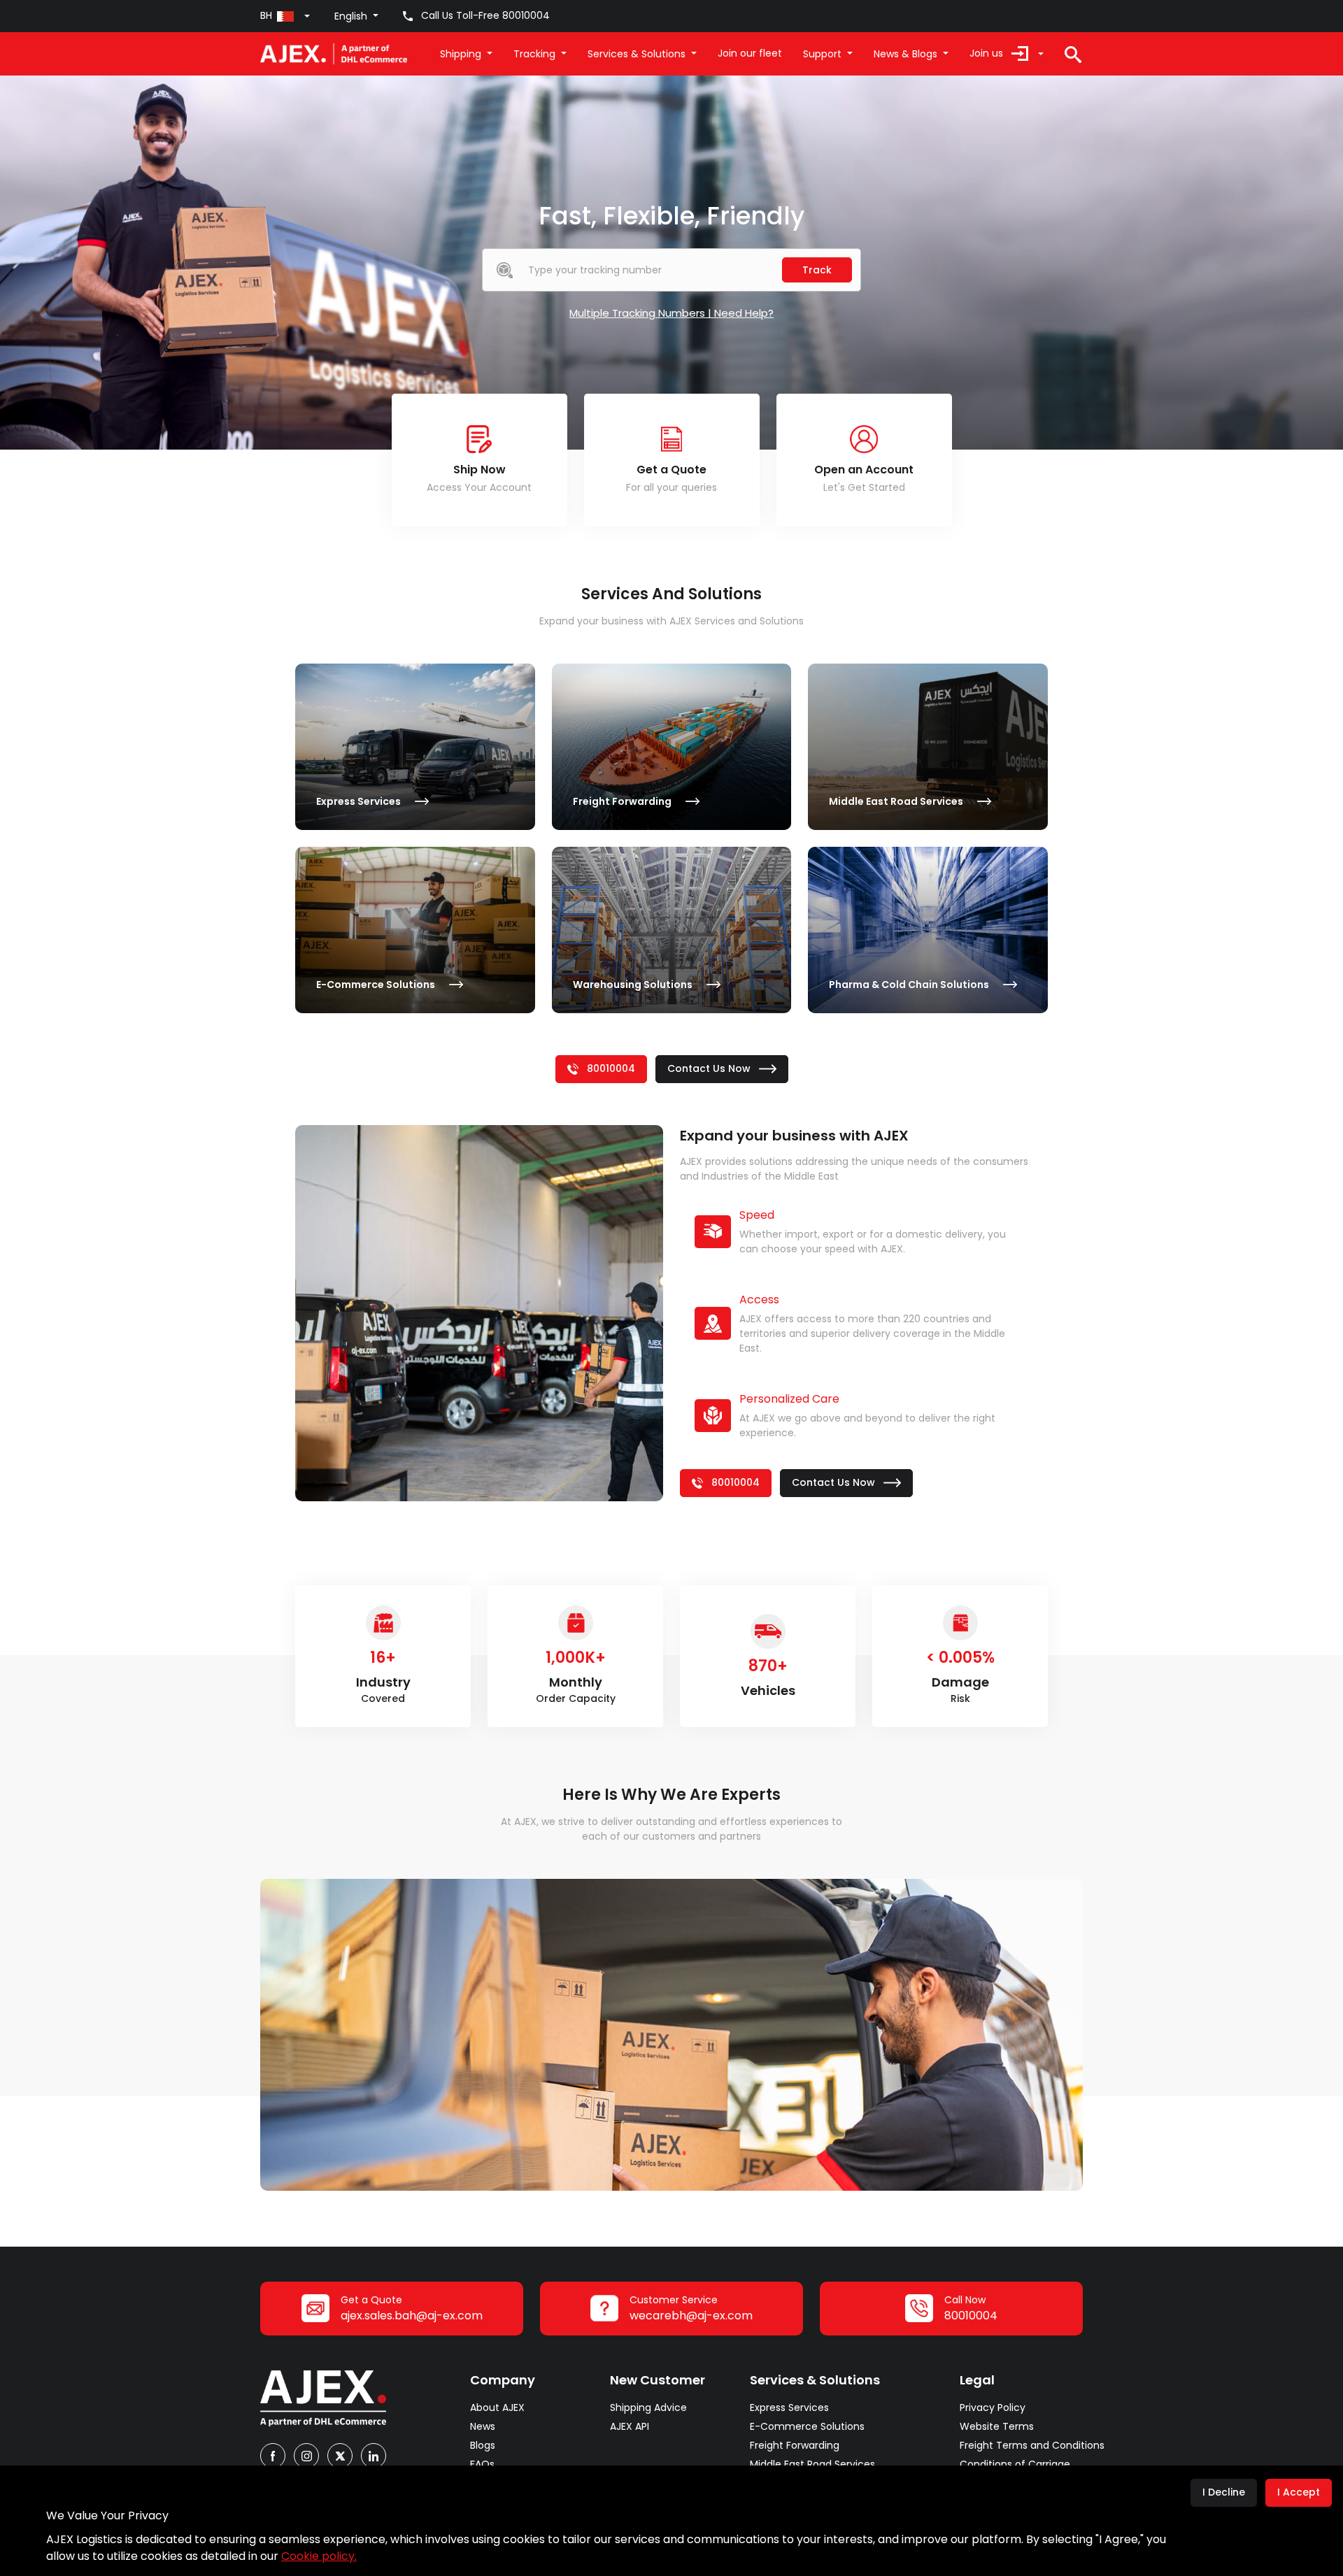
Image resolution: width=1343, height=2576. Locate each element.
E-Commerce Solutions (807, 2426)
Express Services (789, 2407)
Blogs (483, 2445)
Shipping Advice (648, 2407)
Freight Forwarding (795, 2445)
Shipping (461, 54)
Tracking (534, 54)
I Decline (1224, 2492)
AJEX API (630, 2426)
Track (817, 270)
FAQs (482, 2464)
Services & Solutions (637, 54)
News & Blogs (905, 54)
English (351, 16)
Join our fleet (750, 53)
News (483, 2426)
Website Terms (997, 2426)
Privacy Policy (993, 2407)
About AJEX (497, 2407)
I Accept (1299, 2492)
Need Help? (744, 313)
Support (822, 54)
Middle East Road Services (812, 2464)
